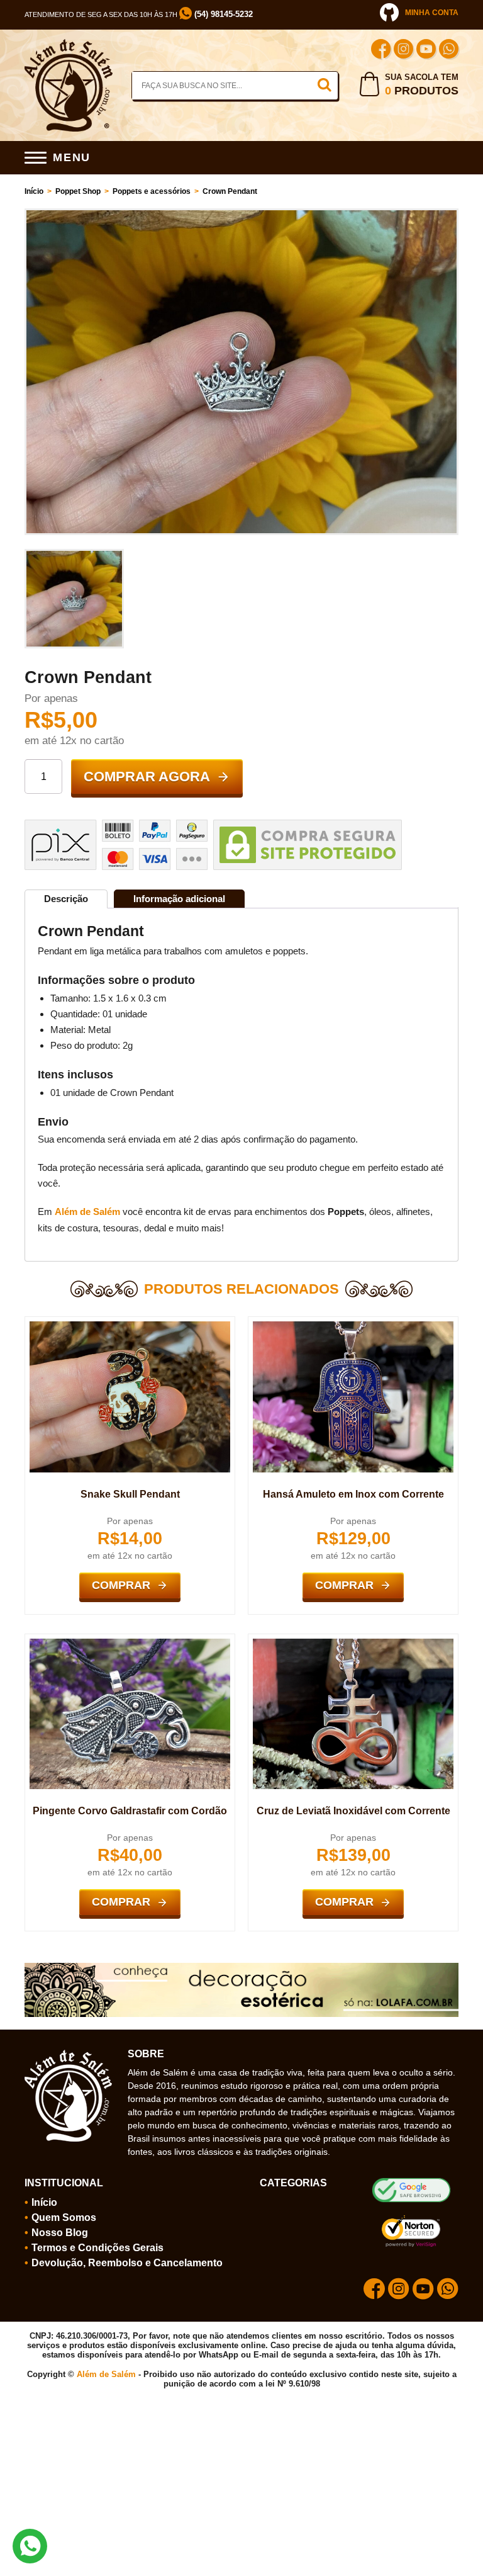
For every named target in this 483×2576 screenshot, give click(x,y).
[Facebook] (381, 51)
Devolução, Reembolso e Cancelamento (127, 2263)
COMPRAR (121, 1585)
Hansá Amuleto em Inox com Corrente (353, 1494)
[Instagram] (403, 51)
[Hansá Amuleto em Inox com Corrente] (353, 1326)
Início (34, 191)
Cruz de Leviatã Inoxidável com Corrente (353, 1811)
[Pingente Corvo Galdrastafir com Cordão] (130, 1644)
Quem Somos (64, 2217)
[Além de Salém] (69, 44)
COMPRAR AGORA (147, 777)
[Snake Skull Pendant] (130, 1326)
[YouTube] (426, 51)
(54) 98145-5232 (222, 14)
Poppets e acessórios (152, 191)
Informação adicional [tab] (179, 899)
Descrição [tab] (66, 899)
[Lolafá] (241, 1968)
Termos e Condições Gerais (97, 2248)
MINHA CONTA (432, 13)
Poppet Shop (78, 191)
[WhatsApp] (449, 51)
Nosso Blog (60, 2233)
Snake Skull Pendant (130, 1494)
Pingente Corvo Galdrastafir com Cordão (130, 1811)
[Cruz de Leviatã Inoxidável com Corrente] (353, 1644)
